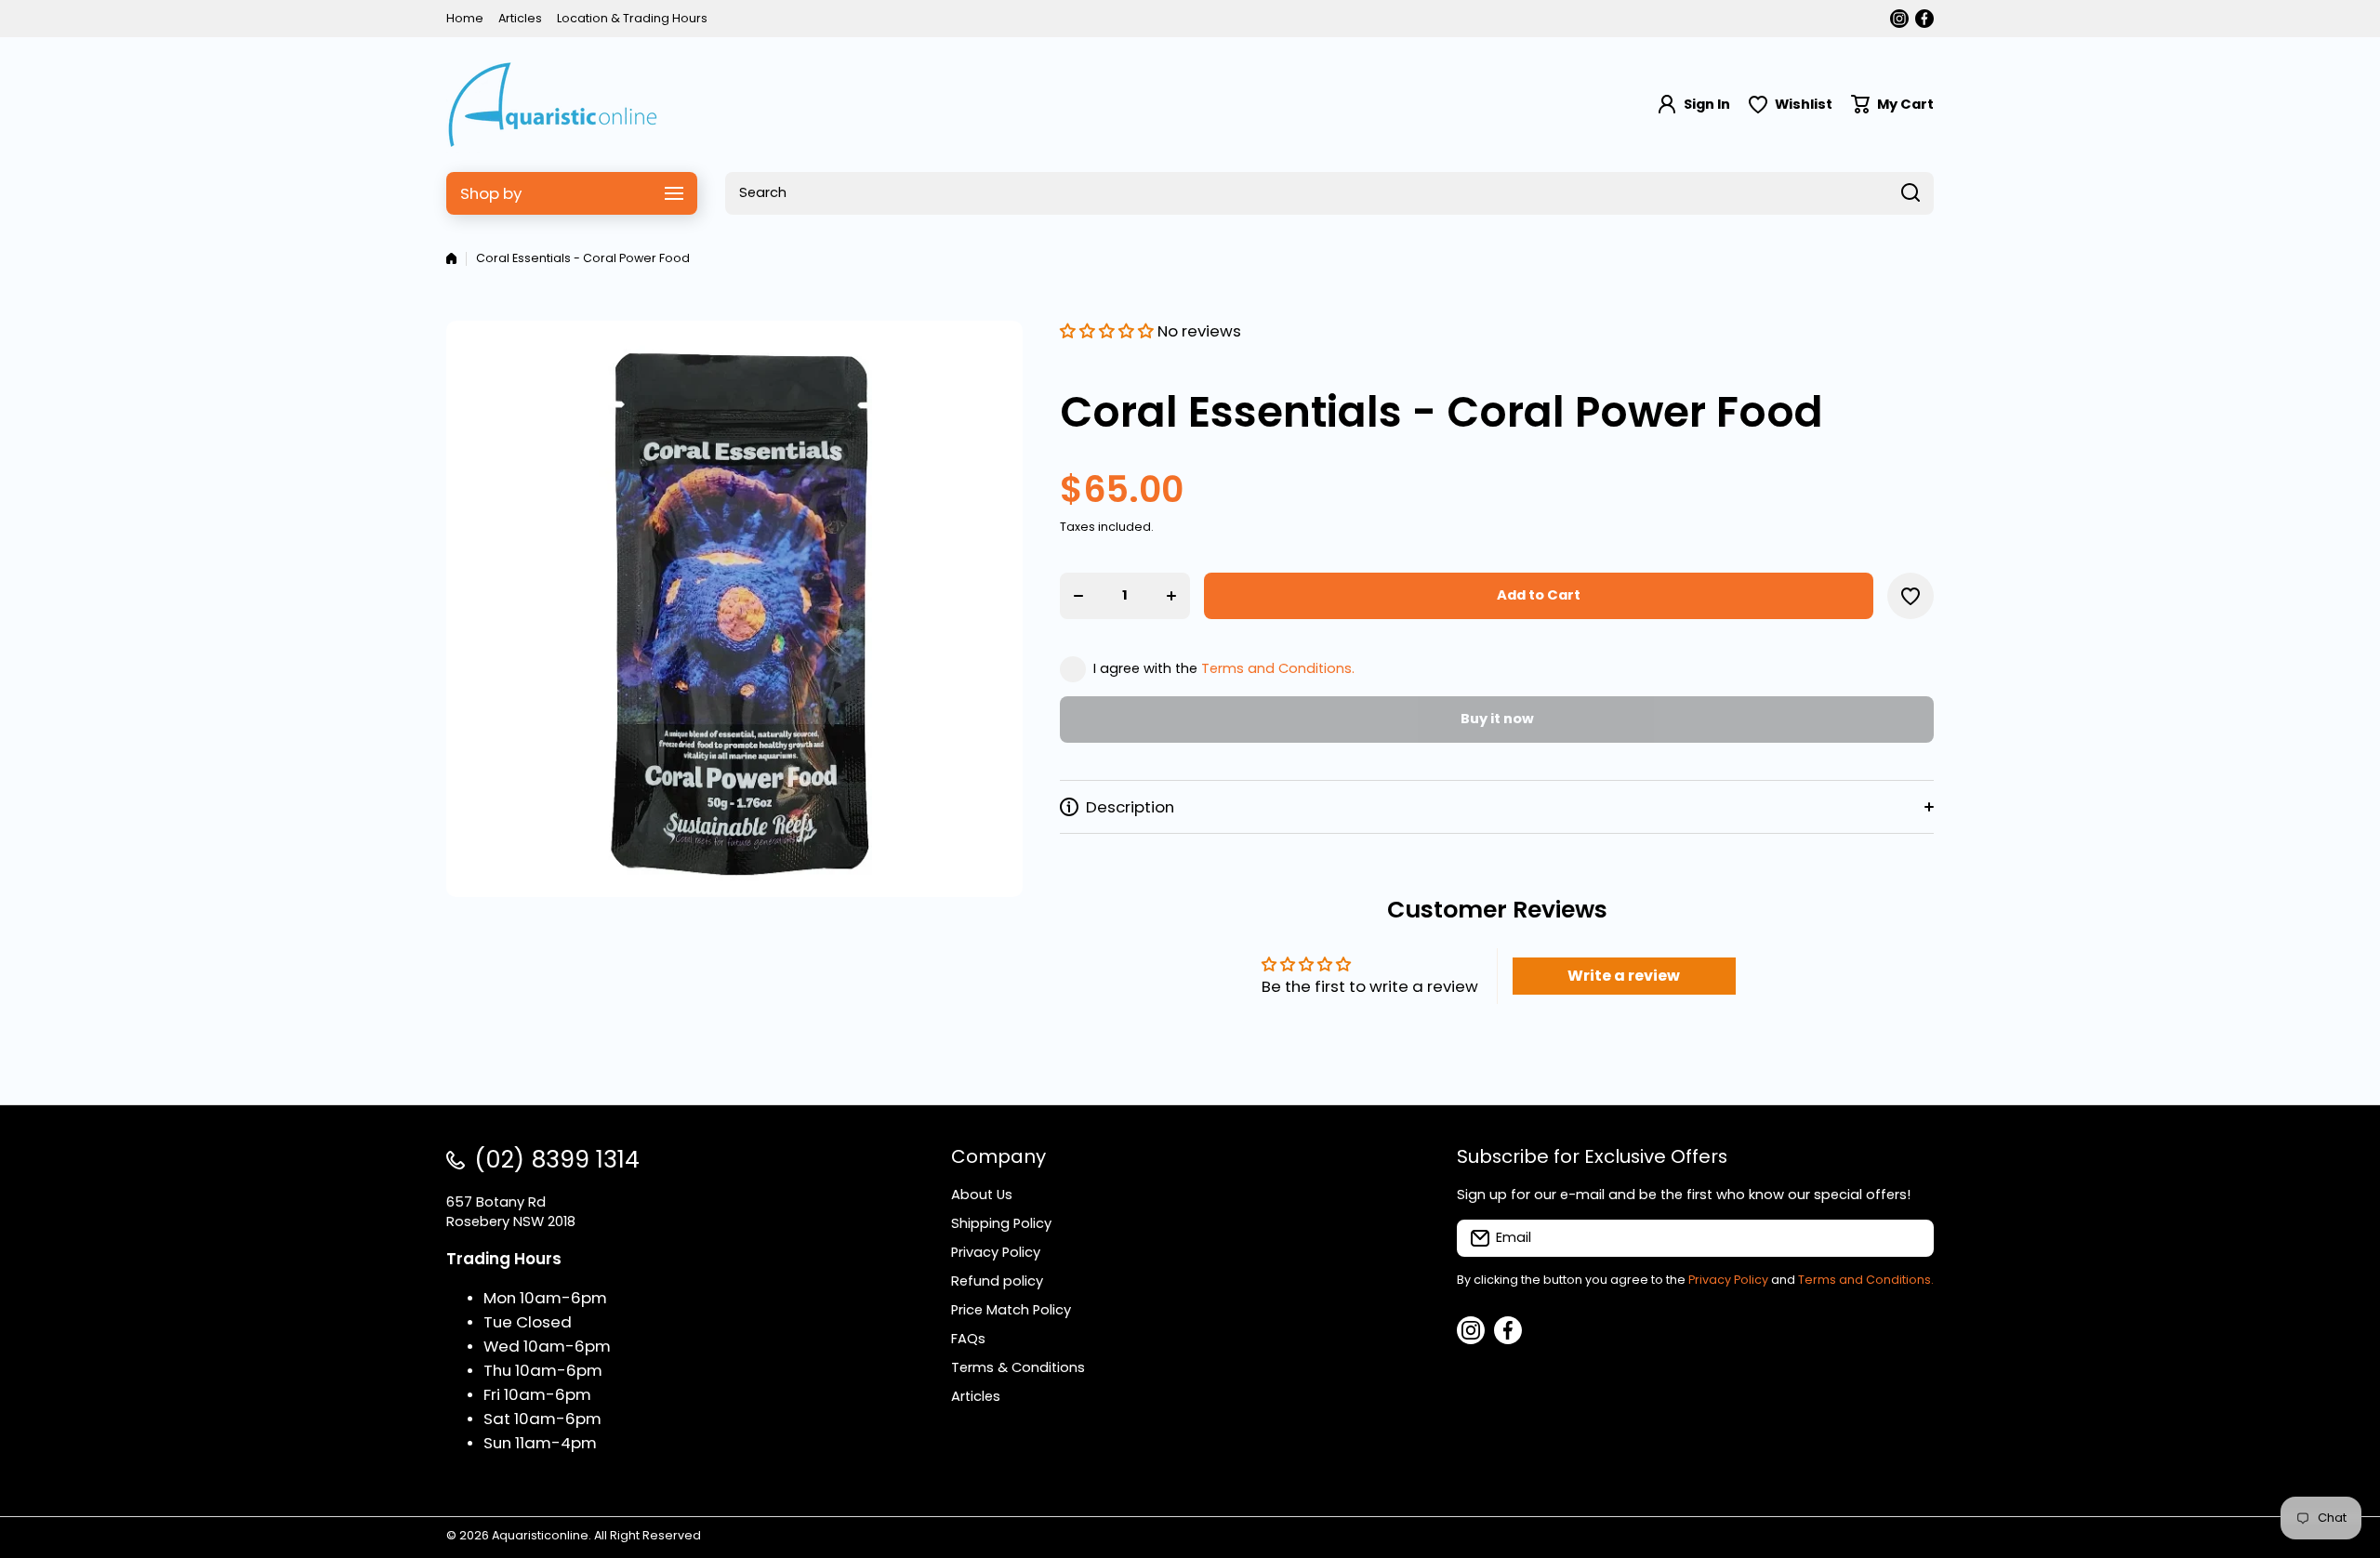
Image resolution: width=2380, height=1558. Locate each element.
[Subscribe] (1911, 1238)
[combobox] (1329, 193)
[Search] (1911, 193)
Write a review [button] (1624, 976)
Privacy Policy (1728, 1280)
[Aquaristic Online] (553, 105)
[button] (1892, 105)
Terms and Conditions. (1278, 668)
